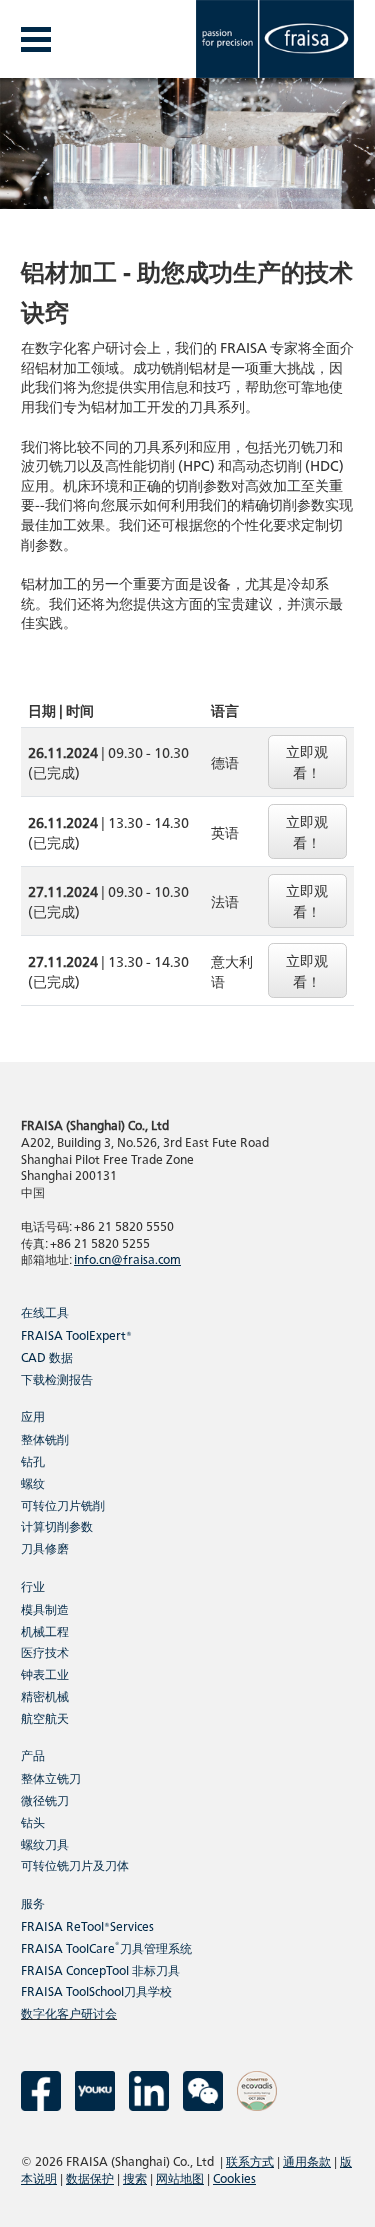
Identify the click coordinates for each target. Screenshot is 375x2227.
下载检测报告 (57, 1378)
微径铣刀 (45, 1799)
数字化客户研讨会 (69, 2012)
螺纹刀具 (45, 1843)
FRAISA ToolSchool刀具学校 (96, 1990)
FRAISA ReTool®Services (87, 1925)
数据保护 (90, 2177)
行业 (33, 1585)
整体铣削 (45, 1438)
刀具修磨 (45, 1547)
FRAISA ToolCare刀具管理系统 (106, 1947)
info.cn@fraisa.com (127, 1258)
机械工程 (45, 1630)
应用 (33, 1415)
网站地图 (180, 2177)
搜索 (135, 2177)
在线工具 (45, 1311)
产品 (33, 1754)
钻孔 (33, 1460)
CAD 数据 (47, 1356)
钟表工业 (45, 1673)
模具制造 (45, 1608)
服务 (33, 1902)
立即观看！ (307, 761)
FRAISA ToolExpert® (76, 1334)
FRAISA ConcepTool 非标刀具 (100, 1969)
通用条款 (307, 2160)
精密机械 (45, 1695)
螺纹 (33, 1482)
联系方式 (250, 2160)
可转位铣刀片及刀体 (75, 1864)
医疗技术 (45, 1651)
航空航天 (45, 1717)
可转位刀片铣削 (63, 1504)
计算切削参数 (57, 1525)
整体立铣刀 (51, 1777)
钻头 (33, 1821)
